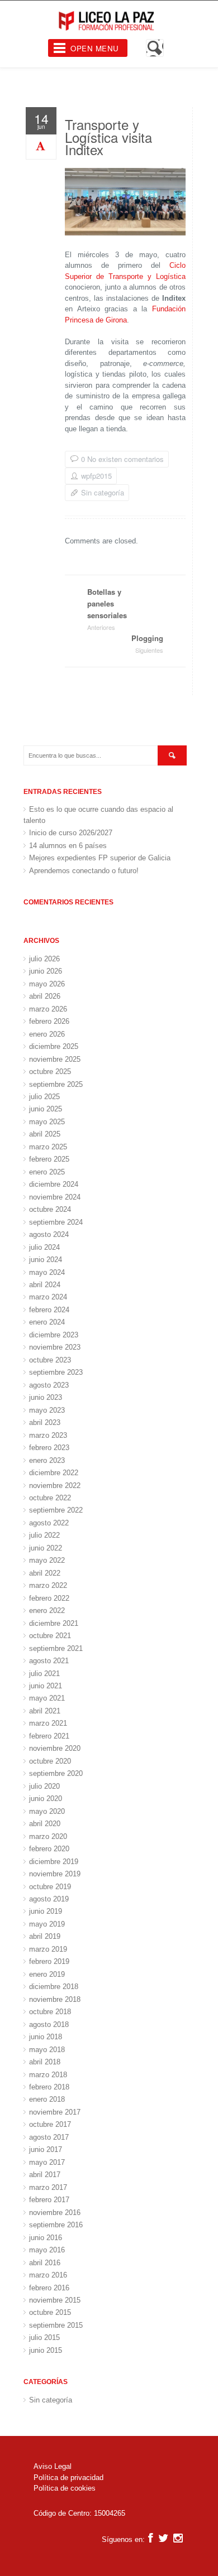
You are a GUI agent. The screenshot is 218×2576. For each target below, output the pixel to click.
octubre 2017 (50, 2124)
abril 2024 (45, 1285)
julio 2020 (44, 1786)
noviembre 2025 (55, 1059)
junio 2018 (46, 2037)
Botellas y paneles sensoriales (107, 609)
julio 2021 (44, 1674)
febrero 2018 (49, 2087)
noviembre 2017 (55, 2112)
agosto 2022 (49, 1523)
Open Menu (95, 48)
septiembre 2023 (56, 1372)
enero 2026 (47, 1034)
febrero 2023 (49, 1448)
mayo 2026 (47, 984)
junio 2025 (46, 1109)
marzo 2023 (48, 1435)
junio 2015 (46, 2350)
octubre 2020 (50, 1761)
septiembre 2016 (56, 2225)
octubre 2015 (50, 2312)
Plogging (147, 644)
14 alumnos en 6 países (68, 846)
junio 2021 (46, 1686)
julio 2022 (44, 1535)
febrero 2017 (49, 2200)
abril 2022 (45, 1573)
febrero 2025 (49, 1159)
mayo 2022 (47, 1560)
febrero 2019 (49, 1961)
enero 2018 (47, 2099)
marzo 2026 (48, 1009)
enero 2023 (47, 1460)
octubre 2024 (50, 1209)
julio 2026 (44, 959)
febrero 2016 (49, 2288)
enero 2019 (47, 1974)
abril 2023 (45, 1422)
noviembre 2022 (55, 1486)
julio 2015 (44, 2337)
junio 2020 (46, 1799)
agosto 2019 (49, 1899)
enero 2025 (47, 1172)
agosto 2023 (49, 1385)
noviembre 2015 (55, 2300)
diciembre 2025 (54, 1046)
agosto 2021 (49, 1661)
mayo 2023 (47, 1410)
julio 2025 (44, 1097)
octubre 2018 (50, 2012)
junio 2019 (46, 1911)
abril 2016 (45, 2263)
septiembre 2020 (56, 1773)
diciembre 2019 (54, 1862)
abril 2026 (45, 996)
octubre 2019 (50, 1887)
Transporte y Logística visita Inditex (108, 137)
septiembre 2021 (56, 1648)
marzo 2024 (48, 1297)
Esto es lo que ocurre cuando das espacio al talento (98, 815)
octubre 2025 (50, 1072)
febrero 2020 (49, 1849)
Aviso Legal (53, 2466)
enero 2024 (47, 1322)
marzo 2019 (48, 1949)
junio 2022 (46, 1548)
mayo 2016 (47, 2250)
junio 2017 (46, 2149)
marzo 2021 (48, 1723)
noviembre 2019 (55, 1874)
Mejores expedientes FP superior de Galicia (100, 858)
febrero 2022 (49, 1598)
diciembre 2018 (54, 1987)
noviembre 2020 (55, 1748)
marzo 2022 (48, 1585)
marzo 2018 (48, 2075)
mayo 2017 (47, 2162)
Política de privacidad (68, 2478)
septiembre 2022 (56, 1510)
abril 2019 (45, 1936)
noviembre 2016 (55, 2213)
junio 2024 (46, 1260)
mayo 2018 (47, 2050)
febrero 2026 (49, 1021)
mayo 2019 (47, 1924)
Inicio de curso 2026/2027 (71, 833)
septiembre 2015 (56, 2325)
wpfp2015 (96, 476)
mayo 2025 (47, 1122)
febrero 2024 (49, 1310)
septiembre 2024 (56, 1222)
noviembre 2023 (55, 1347)
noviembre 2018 (55, 1999)
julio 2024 (44, 1247)
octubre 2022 (50, 1498)
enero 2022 (47, 1610)
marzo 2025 (48, 1147)
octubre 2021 (50, 1636)
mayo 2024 (47, 1272)
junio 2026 (46, 971)
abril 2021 (45, 1711)
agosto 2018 (49, 2024)
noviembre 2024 (55, 1197)
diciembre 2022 (54, 1473)
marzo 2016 (48, 2275)
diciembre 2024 (54, 1184)
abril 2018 (45, 2062)
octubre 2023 (50, 1360)
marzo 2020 (48, 1836)
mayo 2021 (47, 1698)
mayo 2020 (47, 1811)
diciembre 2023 (54, 1335)
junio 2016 (46, 2238)
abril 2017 (45, 2175)
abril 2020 (45, 1824)
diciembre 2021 (54, 1623)
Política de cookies (65, 2488)
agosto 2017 (49, 2137)
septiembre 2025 (56, 1084)
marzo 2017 (48, 2187)
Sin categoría (103, 492)
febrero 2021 (49, 1736)
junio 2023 (46, 1397)
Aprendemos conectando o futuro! (84, 871)
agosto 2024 (49, 1234)
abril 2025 (45, 1134)
